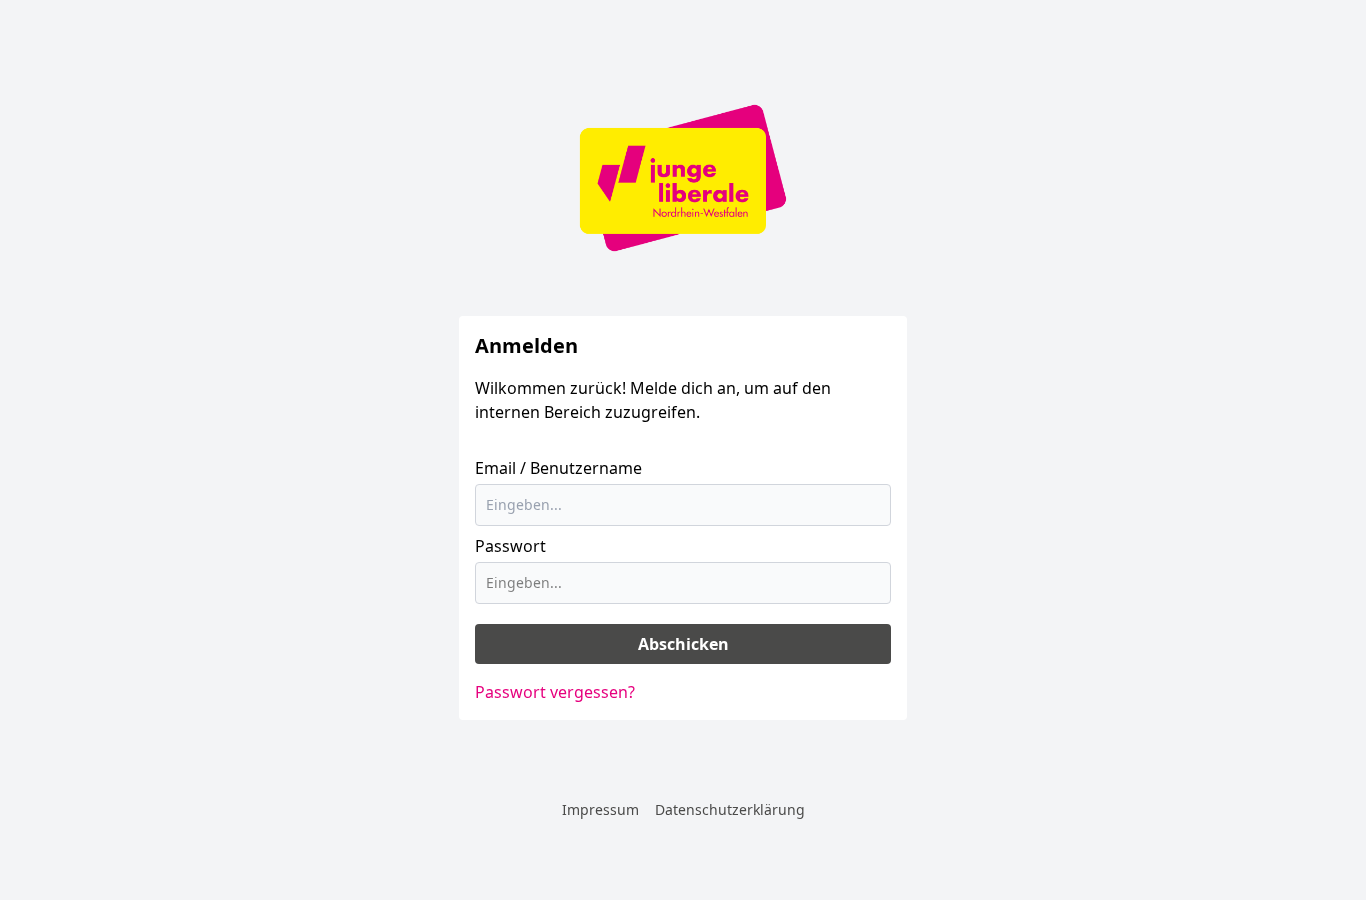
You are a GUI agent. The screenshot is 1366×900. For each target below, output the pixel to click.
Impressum (600, 809)
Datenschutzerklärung (730, 809)
